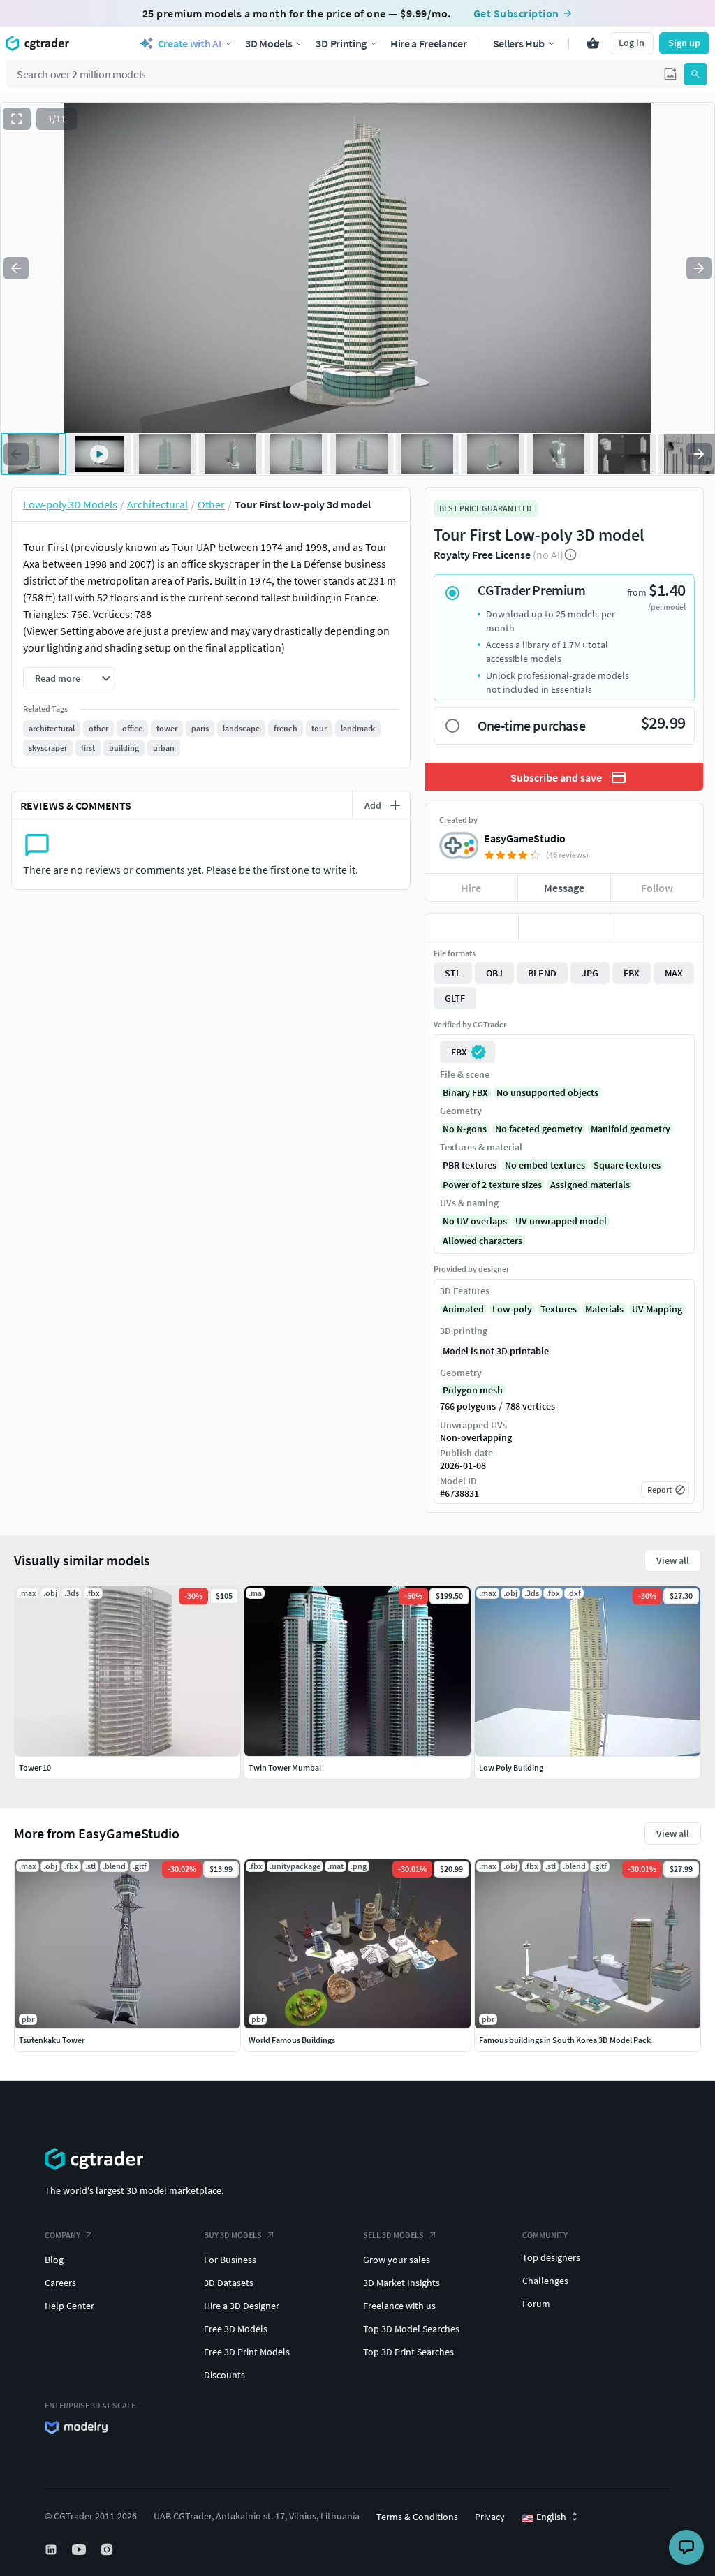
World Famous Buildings (292, 2040)
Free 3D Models (236, 2329)
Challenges (545, 2281)
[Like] (472, 928)
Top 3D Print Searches (408, 2352)
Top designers (551, 2257)
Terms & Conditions (417, 2517)
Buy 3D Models (233, 2235)
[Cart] (593, 43)
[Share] (657, 928)
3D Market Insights (401, 2283)
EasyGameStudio (525, 838)
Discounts (224, 2375)
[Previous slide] (16, 268)
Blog (54, 2260)
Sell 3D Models (393, 2235)
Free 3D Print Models (247, 2352)
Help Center (69, 2306)
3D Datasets (229, 2283)
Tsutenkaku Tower (52, 2040)
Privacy (490, 2517)
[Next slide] (699, 268)
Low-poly (512, 1309)
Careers (60, 2283)
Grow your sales (397, 2260)
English (544, 2517)
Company (62, 2235)
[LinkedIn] (52, 2549)
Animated (463, 1309)
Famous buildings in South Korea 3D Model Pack (565, 2040)
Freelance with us (399, 2306)
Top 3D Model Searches (411, 2329)
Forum (536, 2304)
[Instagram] (108, 2549)
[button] (670, 74)
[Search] (695, 74)
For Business (230, 2260)
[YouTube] (80, 2549)
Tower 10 (35, 1768)
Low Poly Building (511, 1768)
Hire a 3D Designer (242, 2306)
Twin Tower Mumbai (285, 1768)
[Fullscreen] (17, 119)
